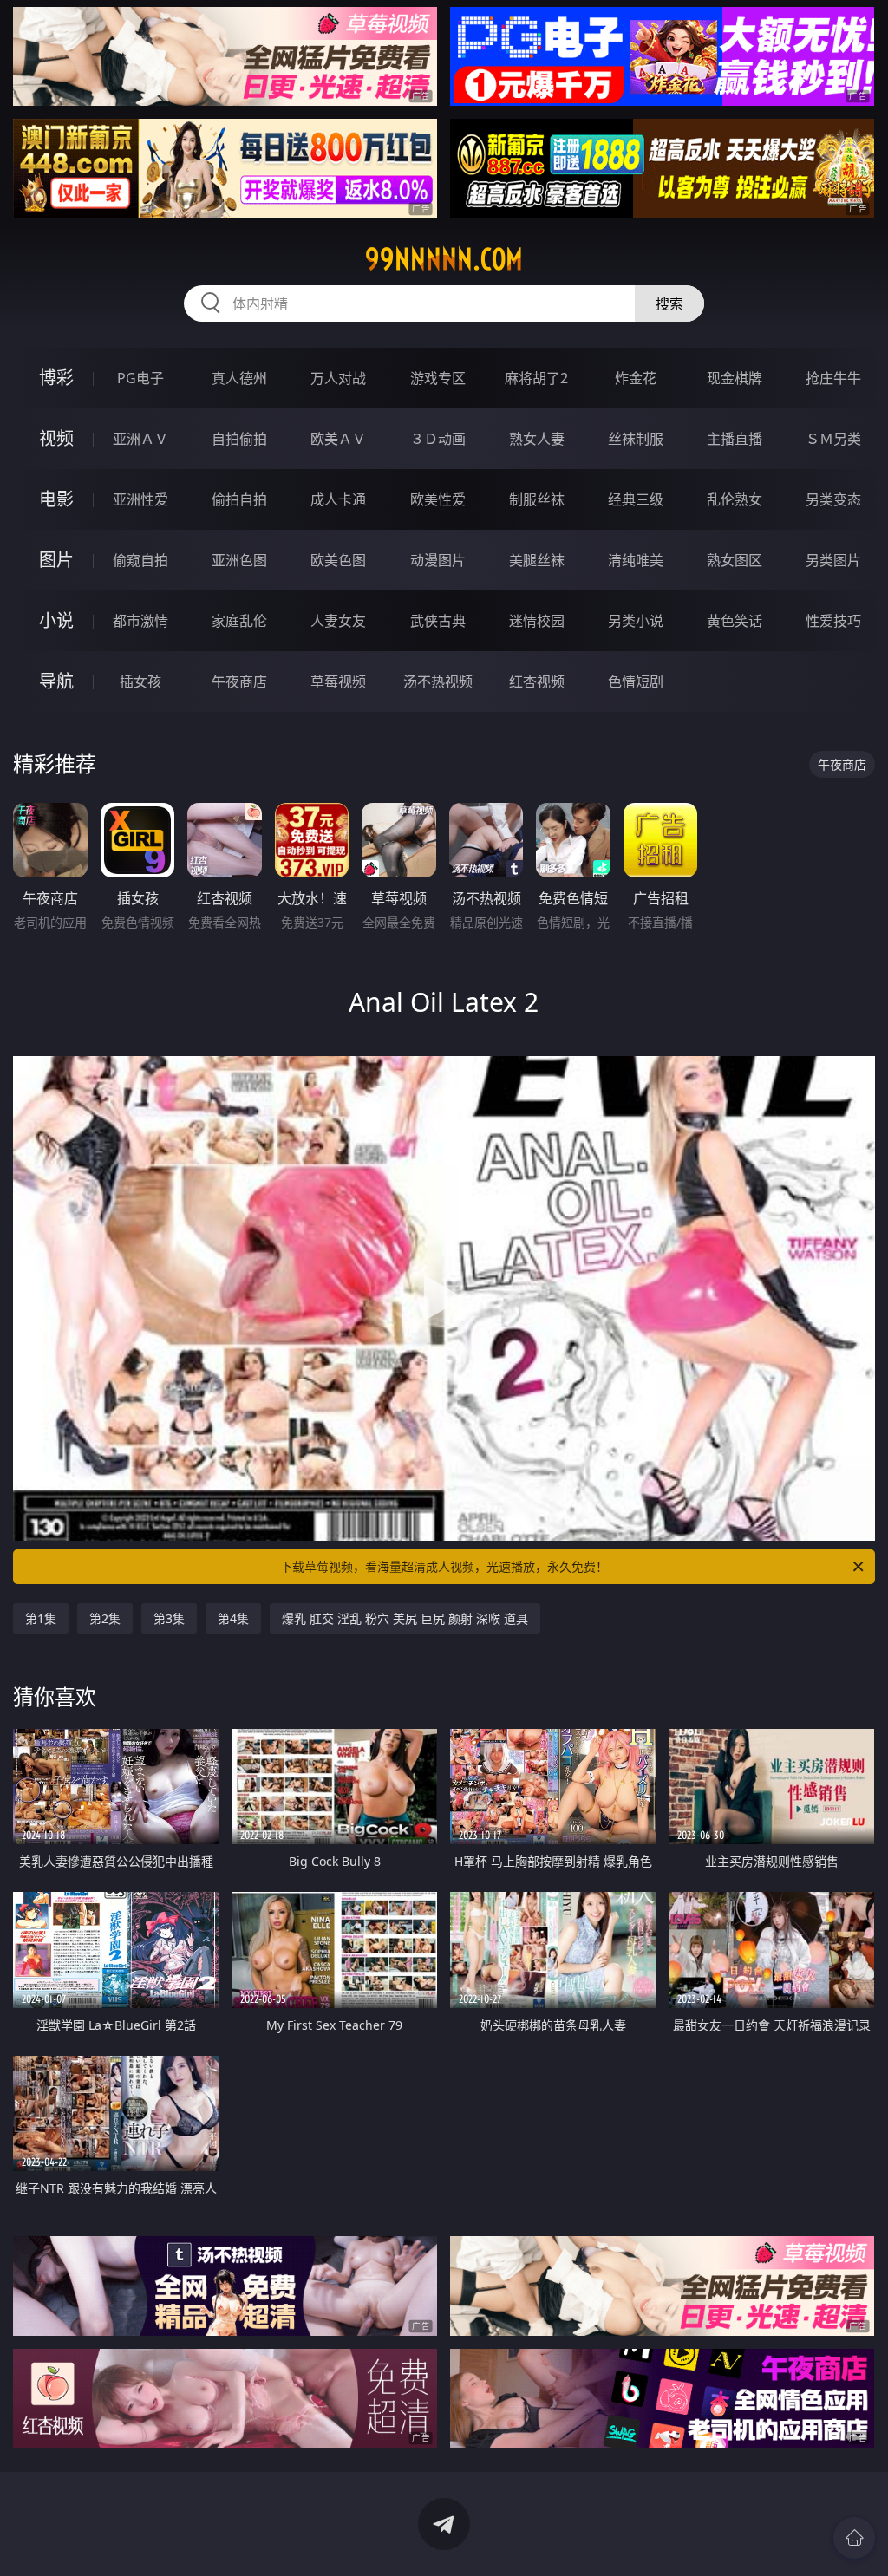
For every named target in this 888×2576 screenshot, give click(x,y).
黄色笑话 (735, 621)
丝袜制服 (636, 439)
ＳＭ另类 (833, 439)
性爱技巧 (833, 621)
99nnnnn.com (444, 259)
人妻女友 (338, 621)
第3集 (169, 1618)
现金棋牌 (735, 378)
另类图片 (833, 560)
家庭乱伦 (239, 621)
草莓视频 (338, 681)
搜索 (669, 303)
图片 (56, 560)
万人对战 (338, 378)
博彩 (56, 378)
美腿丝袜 (537, 560)
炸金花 (636, 378)
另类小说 (636, 621)
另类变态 (833, 499)
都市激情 (140, 621)
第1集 (41, 1618)
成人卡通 (338, 499)
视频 (56, 438)
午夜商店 (239, 681)
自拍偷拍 (239, 439)
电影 (56, 499)
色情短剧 (636, 681)
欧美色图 (338, 560)
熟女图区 (735, 560)
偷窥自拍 (140, 560)
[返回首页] (854, 2538)
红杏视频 (537, 681)
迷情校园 (537, 621)
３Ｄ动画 (438, 439)
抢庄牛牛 (833, 378)
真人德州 (239, 378)
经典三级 (636, 499)
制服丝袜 (537, 499)
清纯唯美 (636, 560)
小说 (56, 620)
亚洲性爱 (140, 499)
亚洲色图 (239, 560)
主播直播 (735, 439)
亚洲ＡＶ (140, 439)
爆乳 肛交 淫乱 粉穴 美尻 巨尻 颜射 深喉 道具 (405, 1618)
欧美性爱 (438, 499)
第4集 (233, 1618)
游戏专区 (438, 378)
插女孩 (140, 681)
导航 (56, 681)
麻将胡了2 (536, 378)
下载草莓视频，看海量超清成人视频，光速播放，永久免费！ (444, 1566)
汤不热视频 (438, 681)
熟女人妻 (537, 439)
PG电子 (140, 378)
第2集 (105, 1618)
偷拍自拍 (239, 499)
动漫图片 (438, 560)
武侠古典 (438, 621)
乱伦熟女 (735, 499)
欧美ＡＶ (338, 439)
